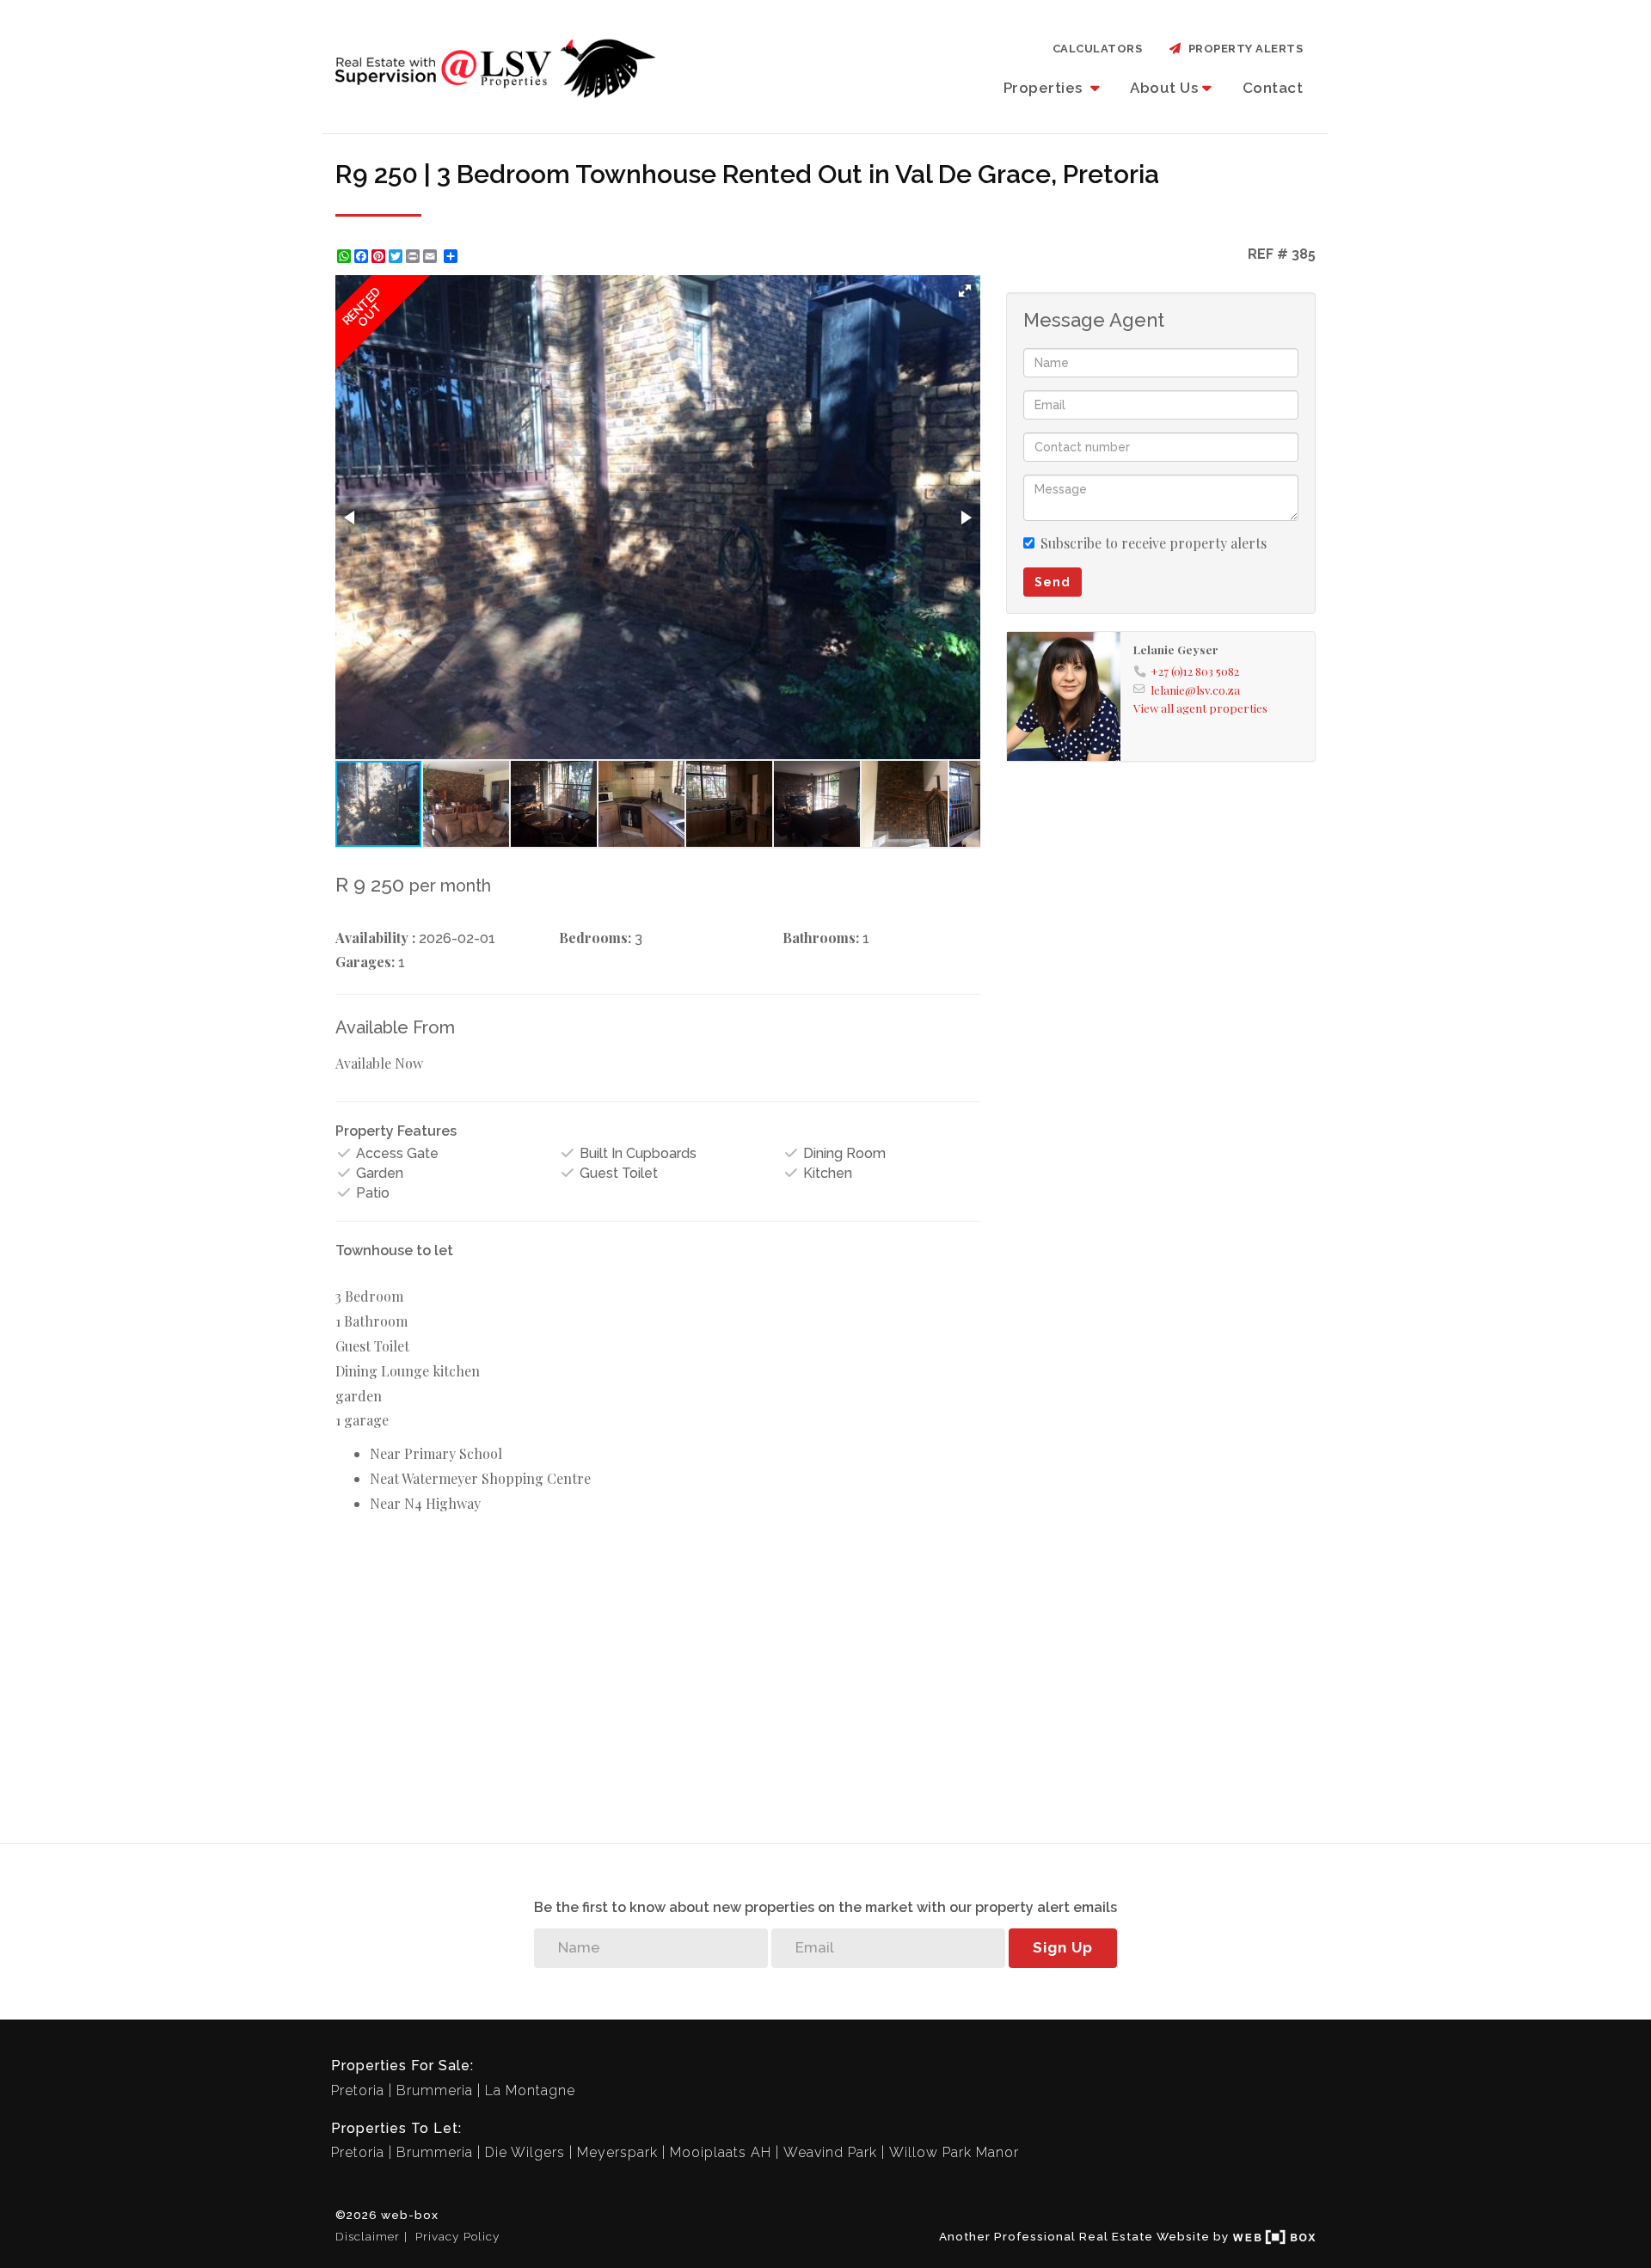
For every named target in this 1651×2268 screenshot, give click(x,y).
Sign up (1063, 1947)
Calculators (1098, 49)
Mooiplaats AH (721, 2152)
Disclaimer (368, 2236)
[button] (965, 291)
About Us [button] (1164, 88)
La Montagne (530, 2090)
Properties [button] (1045, 88)
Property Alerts (1243, 49)
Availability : (375, 938)
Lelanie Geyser (1176, 649)
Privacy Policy (457, 2236)
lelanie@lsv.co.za (1195, 690)
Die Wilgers (525, 2152)
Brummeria (435, 2090)
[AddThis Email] (432, 256)
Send (1053, 582)
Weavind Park (830, 2152)
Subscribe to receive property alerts (1154, 543)
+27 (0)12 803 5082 (1195, 671)
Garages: (365, 962)
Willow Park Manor (954, 2152)
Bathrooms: (821, 938)
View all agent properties (1200, 708)
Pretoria (358, 2090)
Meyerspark (617, 2152)
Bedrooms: (595, 938)
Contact (1273, 88)
